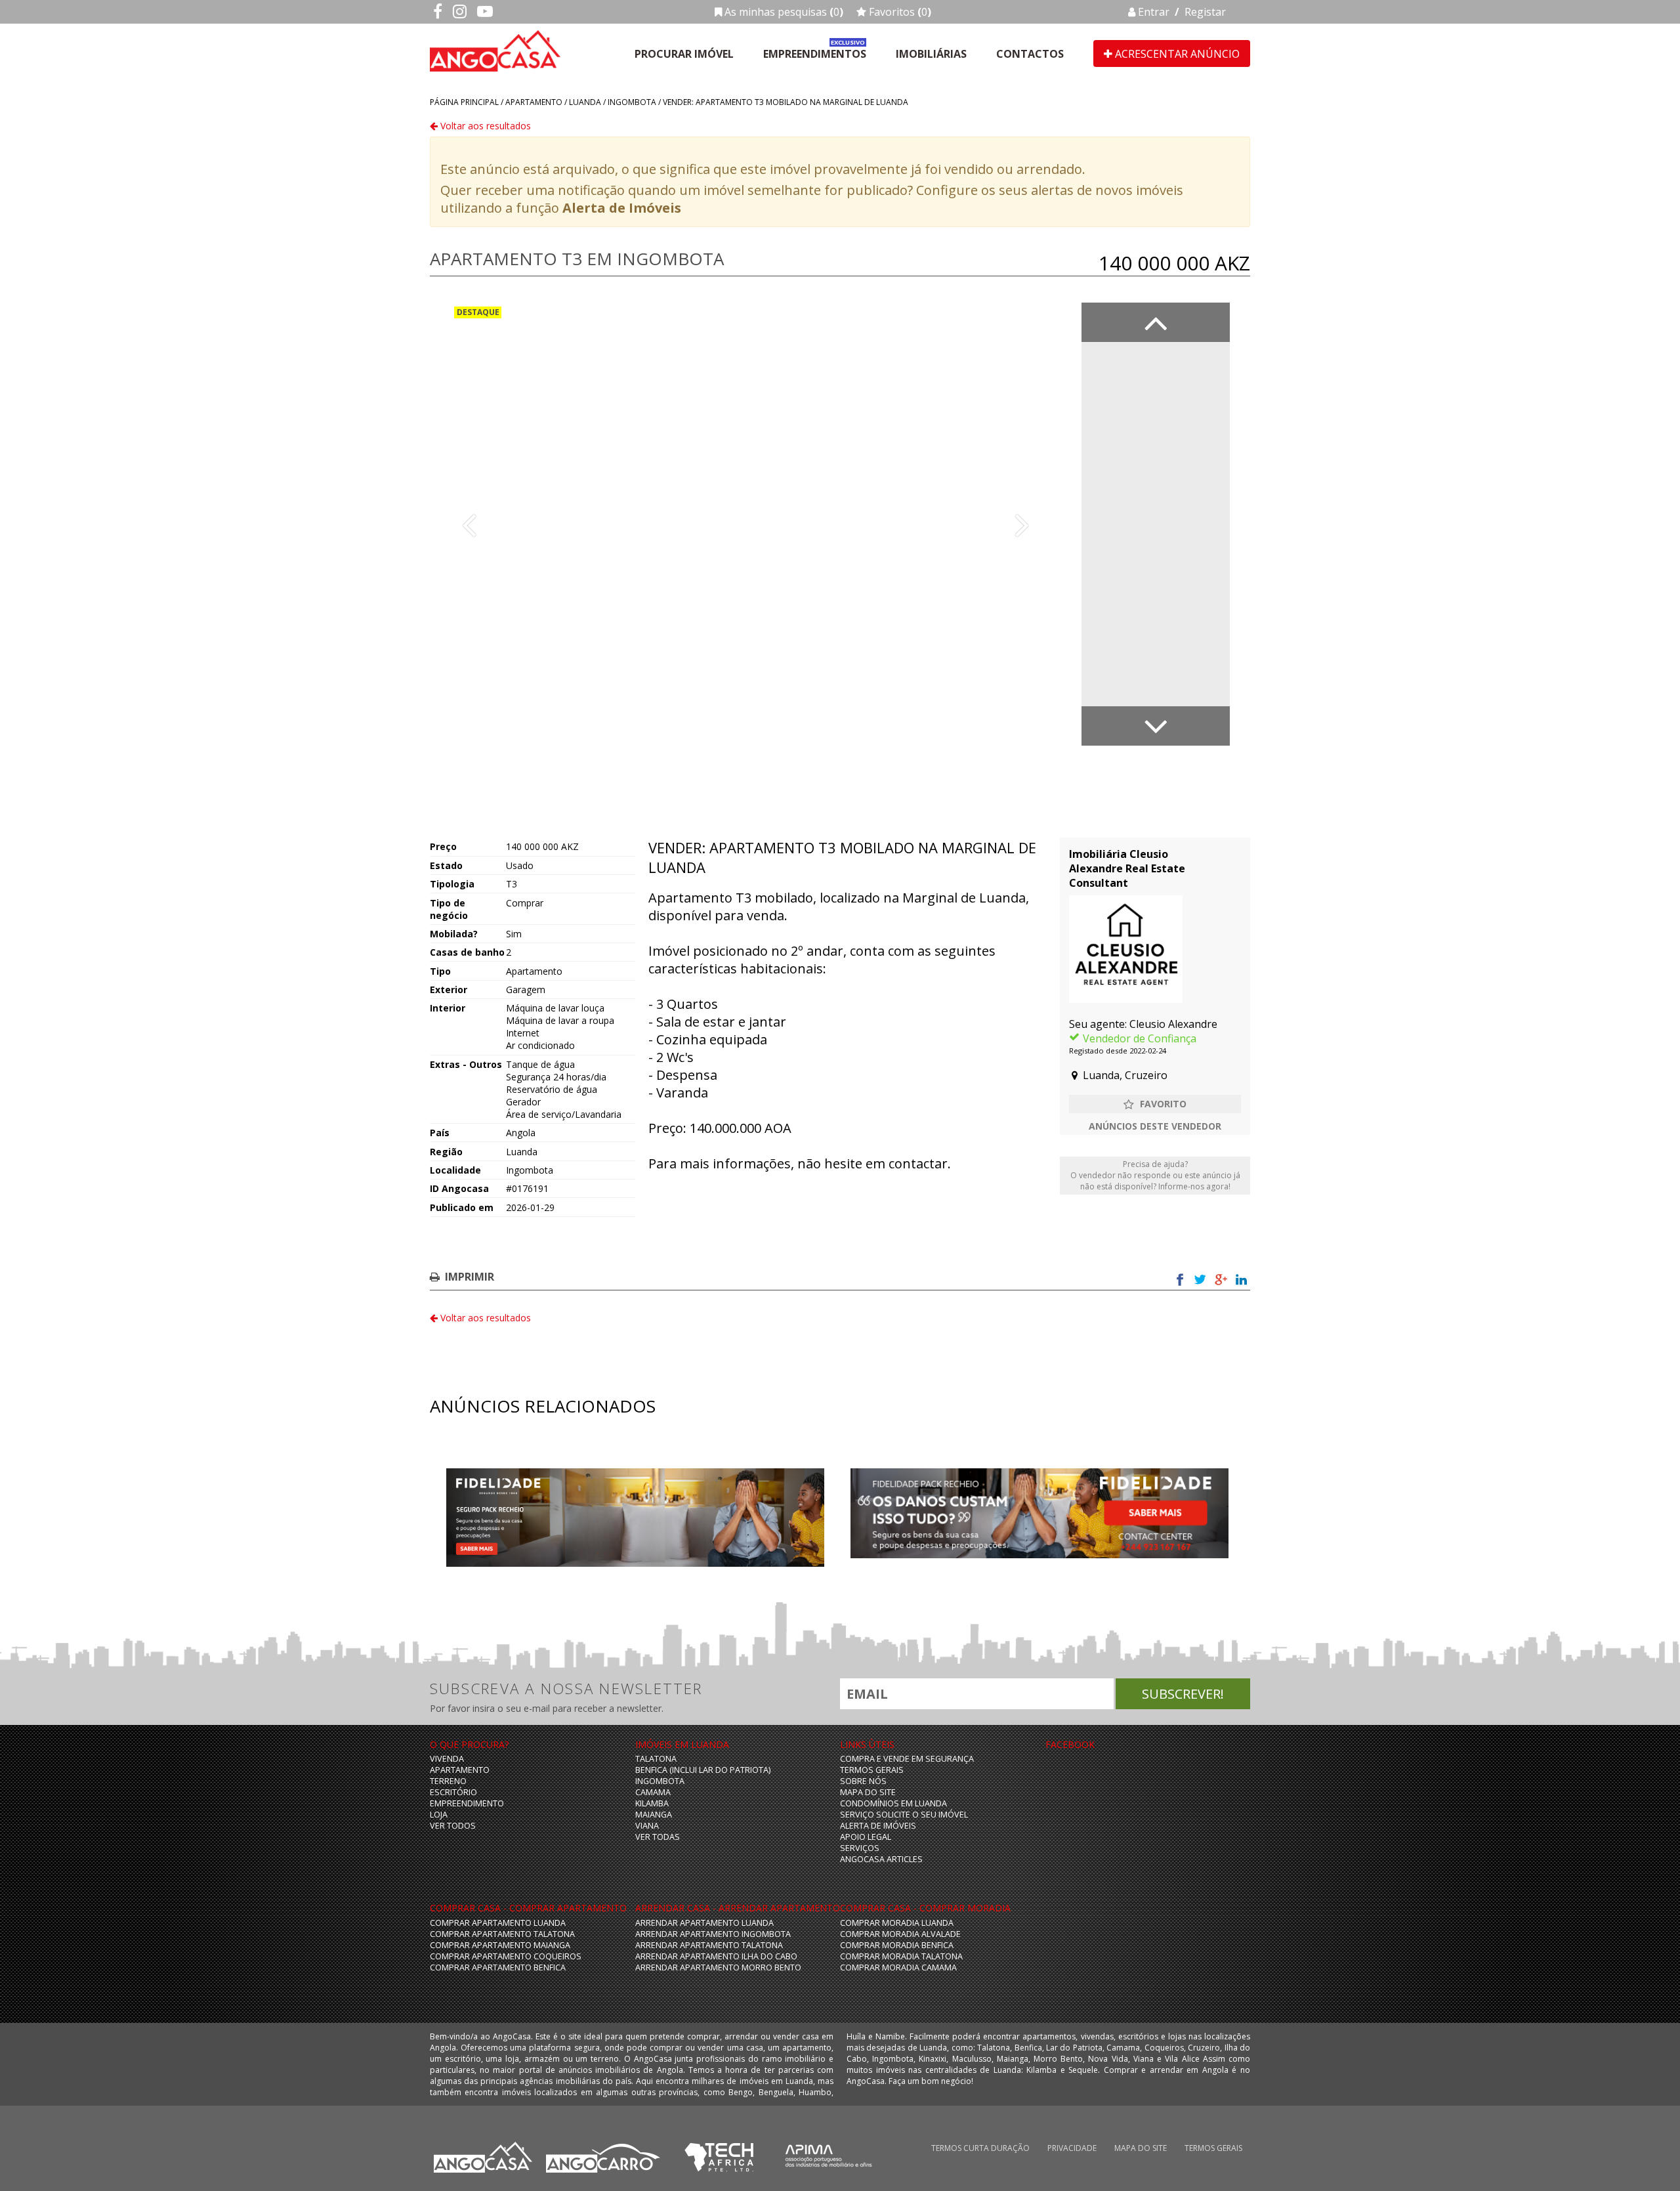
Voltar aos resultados (484, 126)
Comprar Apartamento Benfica (498, 1968)
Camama (653, 1792)
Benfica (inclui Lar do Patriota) (703, 1770)
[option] (745, 524)
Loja (439, 1815)
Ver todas (658, 1837)
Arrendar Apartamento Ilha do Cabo (716, 1956)
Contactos (1030, 54)
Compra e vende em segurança (907, 1759)
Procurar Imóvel (684, 54)
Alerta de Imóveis (622, 208)
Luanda (585, 102)
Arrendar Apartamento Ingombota (713, 1934)
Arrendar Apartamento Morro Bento (718, 1968)
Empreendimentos (815, 54)
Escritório (453, 1792)
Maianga (654, 1815)
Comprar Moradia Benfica (897, 1945)
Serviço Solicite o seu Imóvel (904, 1815)
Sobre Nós (863, 1781)
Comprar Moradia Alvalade (900, 1934)
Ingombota (632, 102)
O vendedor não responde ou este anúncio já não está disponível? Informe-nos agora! (1155, 1175)
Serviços (860, 1848)
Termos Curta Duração (980, 2148)
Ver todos (453, 1826)
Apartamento (534, 102)
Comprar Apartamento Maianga (500, 1945)
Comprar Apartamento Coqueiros (506, 1956)
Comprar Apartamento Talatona (502, 1934)
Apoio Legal (866, 1837)
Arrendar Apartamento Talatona (709, 1945)
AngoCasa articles (881, 1859)
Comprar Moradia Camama (898, 1968)
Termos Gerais (872, 1770)
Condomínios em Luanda (893, 1803)
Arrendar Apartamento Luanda (704, 1923)
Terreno (448, 1781)
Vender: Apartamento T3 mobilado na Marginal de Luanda (786, 102)
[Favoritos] (1155, 1104)
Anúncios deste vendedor (1155, 1126)
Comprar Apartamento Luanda (498, 1923)
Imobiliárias (931, 54)
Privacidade (1072, 2148)
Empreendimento (467, 1803)
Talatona (656, 1759)
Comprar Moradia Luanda (897, 1923)
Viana (647, 1826)
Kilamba (652, 1803)
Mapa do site (868, 1792)
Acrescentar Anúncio (1176, 54)
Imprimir (470, 1277)
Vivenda (447, 1759)
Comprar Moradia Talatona (901, 1956)
